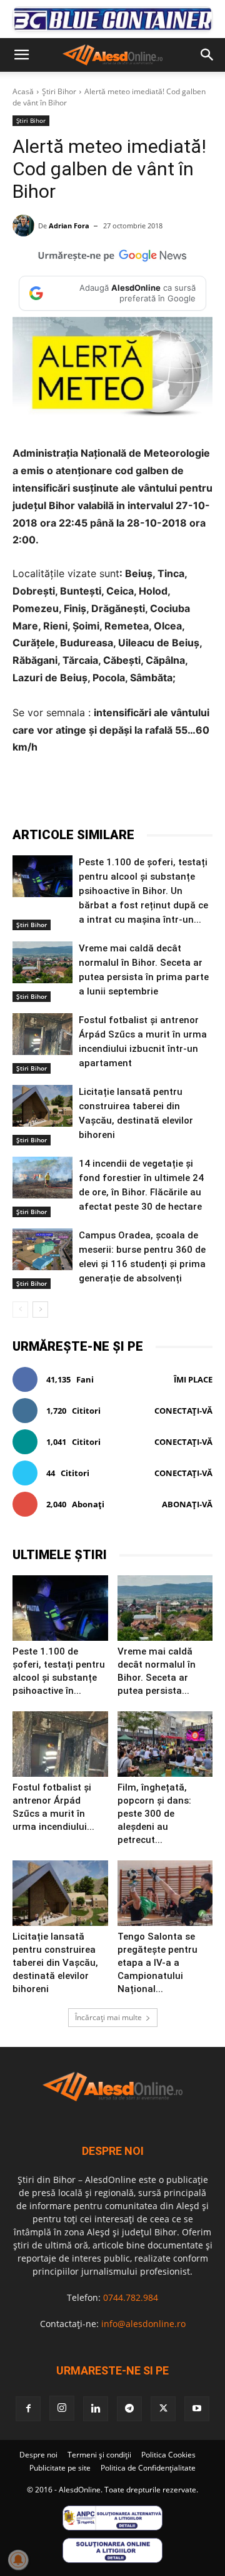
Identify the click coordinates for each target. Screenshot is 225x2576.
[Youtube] (197, 2409)
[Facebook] (64, 795)
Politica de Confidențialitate (148, 2468)
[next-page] (40, 1310)
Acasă (23, 91)
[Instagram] (62, 2408)
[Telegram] (122, 795)
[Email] (208, 795)
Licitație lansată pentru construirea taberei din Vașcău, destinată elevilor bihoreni (55, 1963)
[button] (21, 55)
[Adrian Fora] (25, 226)
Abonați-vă (187, 1504)
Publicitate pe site (60, 2468)
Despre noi (38, 2455)
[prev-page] (20, 1310)
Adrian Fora (69, 226)
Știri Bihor (59, 91)
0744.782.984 (131, 2297)
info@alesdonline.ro (143, 2324)
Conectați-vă (183, 1411)
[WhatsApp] (151, 795)
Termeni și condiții (99, 2455)
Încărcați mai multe (108, 2017)
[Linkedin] (179, 795)
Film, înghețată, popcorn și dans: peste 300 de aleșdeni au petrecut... (154, 1814)
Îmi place (193, 1379)
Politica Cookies (168, 2455)
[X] (93, 795)
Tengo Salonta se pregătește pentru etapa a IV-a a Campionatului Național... (157, 1963)
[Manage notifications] (18, 2560)
